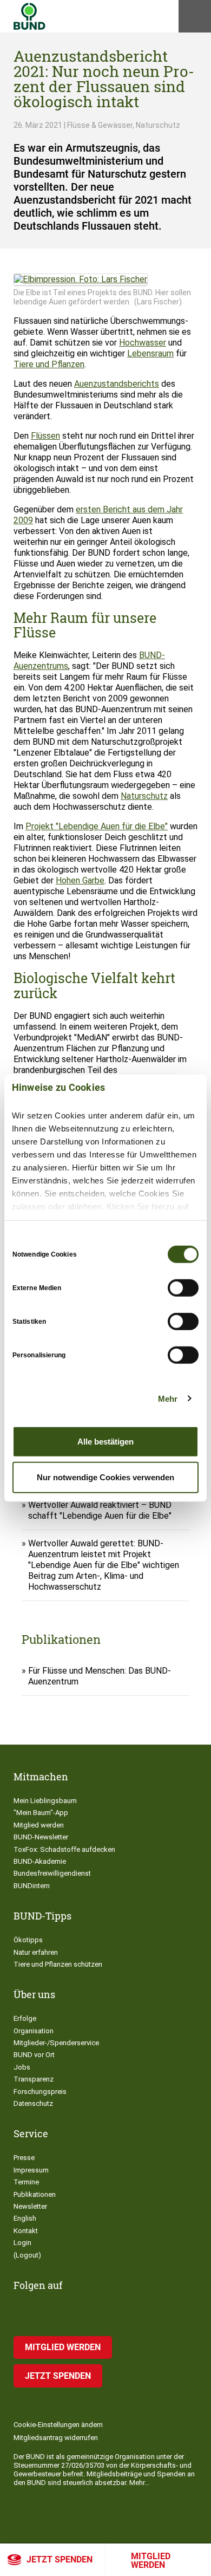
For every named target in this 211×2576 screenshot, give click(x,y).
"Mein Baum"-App (41, 1813)
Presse (24, 2158)
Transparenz (34, 2079)
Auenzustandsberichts (117, 384)
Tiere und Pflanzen (49, 364)
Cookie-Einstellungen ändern (58, 2425)
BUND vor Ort (34, 2055)
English (25, 2218)
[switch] (183, 1288)
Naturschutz (144, 796)
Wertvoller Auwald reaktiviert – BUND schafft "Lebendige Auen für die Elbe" (100, 1510)
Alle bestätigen (105, 1442)
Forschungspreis (40, 2092)
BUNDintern (32, 1886)
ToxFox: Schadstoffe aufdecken (64, 1849)
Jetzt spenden (60, 2559)
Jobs (22, 2067)
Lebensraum (150, 353)
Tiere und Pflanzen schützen (58, 1964)
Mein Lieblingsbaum (45, 1801)
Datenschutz (33, 2103)
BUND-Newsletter (41, 1837)
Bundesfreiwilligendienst (52, 1873)
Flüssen (45, 436)
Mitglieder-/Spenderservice (56, 2043)
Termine (26, 2182)
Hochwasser (143, 343)
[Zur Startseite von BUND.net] (29, 16)
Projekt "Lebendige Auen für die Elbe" (97, 826)
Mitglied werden (151, 2561)
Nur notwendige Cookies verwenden (105, 1477)
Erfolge (25, 2018)
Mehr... (139, 2483)
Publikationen (35, 2194)
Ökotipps (28, 1940)
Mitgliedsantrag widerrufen (56, 2438)
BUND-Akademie (40, 1861)
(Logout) (27, 2255)
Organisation (34, 2031)
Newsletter (30, 2206)
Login (22, 2243)
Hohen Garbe (80, 880)
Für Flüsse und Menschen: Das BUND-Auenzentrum (100, 1676)
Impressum (31, 2170)
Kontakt (26, 2231)
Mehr (168, 1398)
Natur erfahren (36, 1952)
